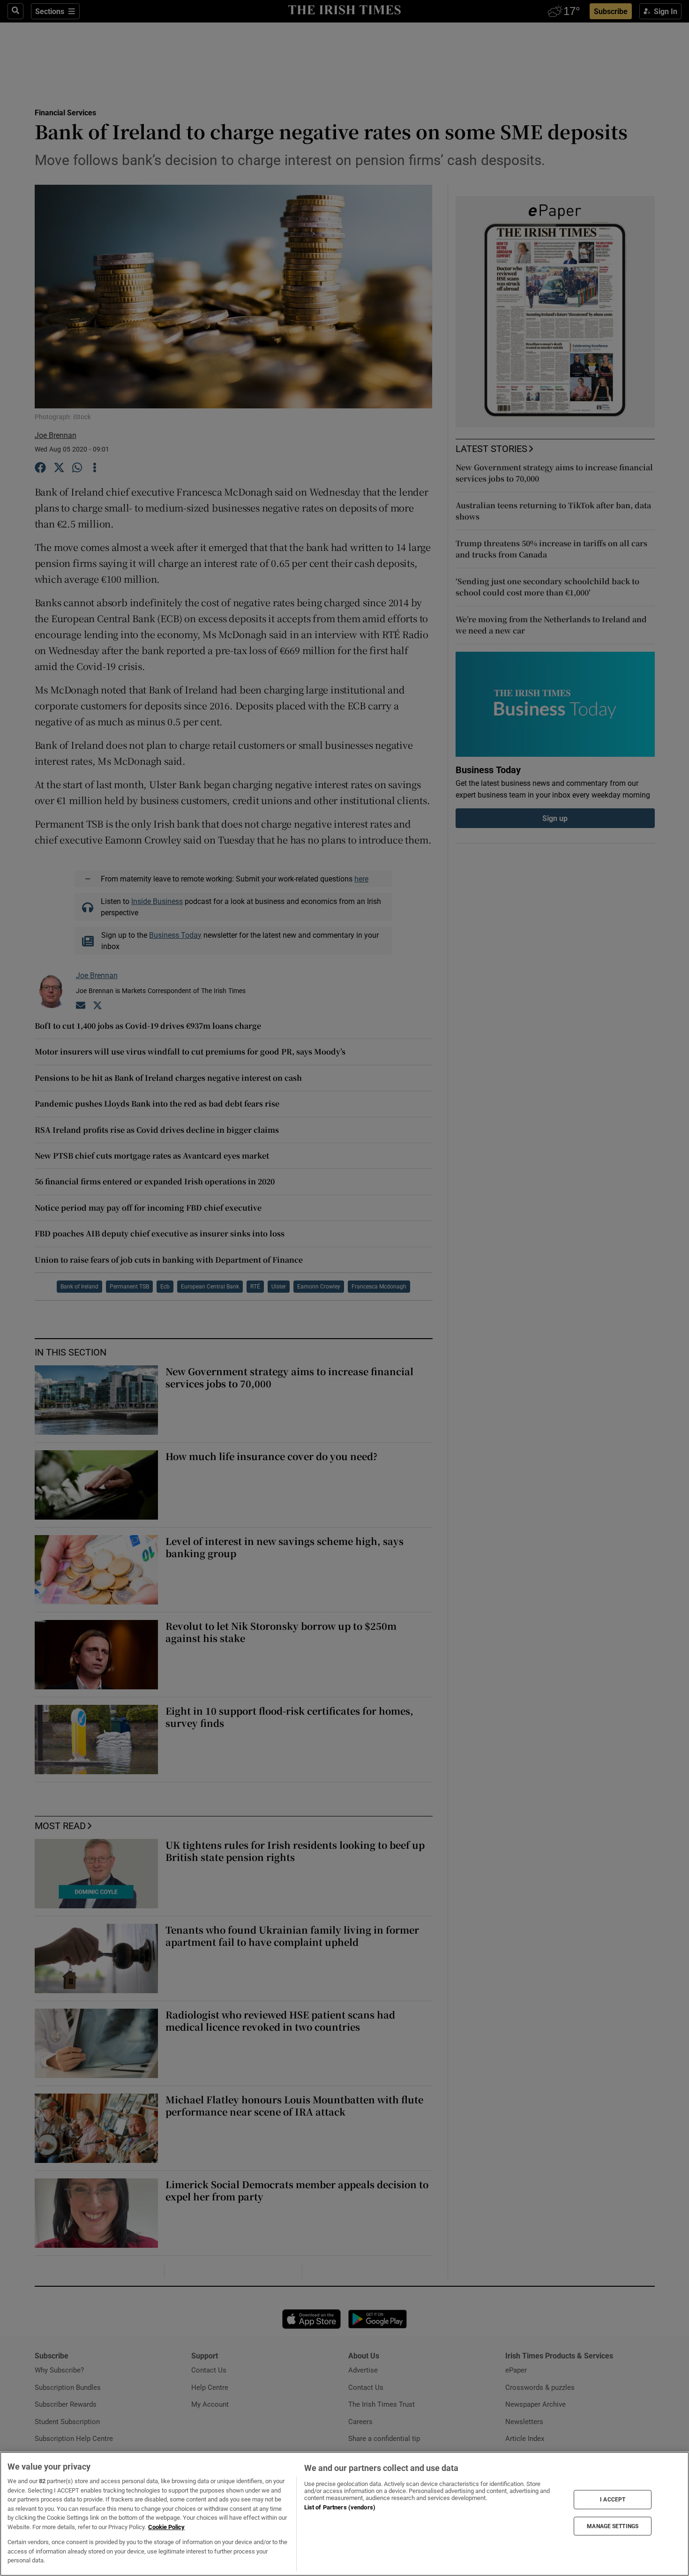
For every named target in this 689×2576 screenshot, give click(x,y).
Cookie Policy (166, 2527)
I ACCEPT (613, 2500)
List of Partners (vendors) (340, 2507)
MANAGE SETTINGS (613, 2526)
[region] (344, 2514)
